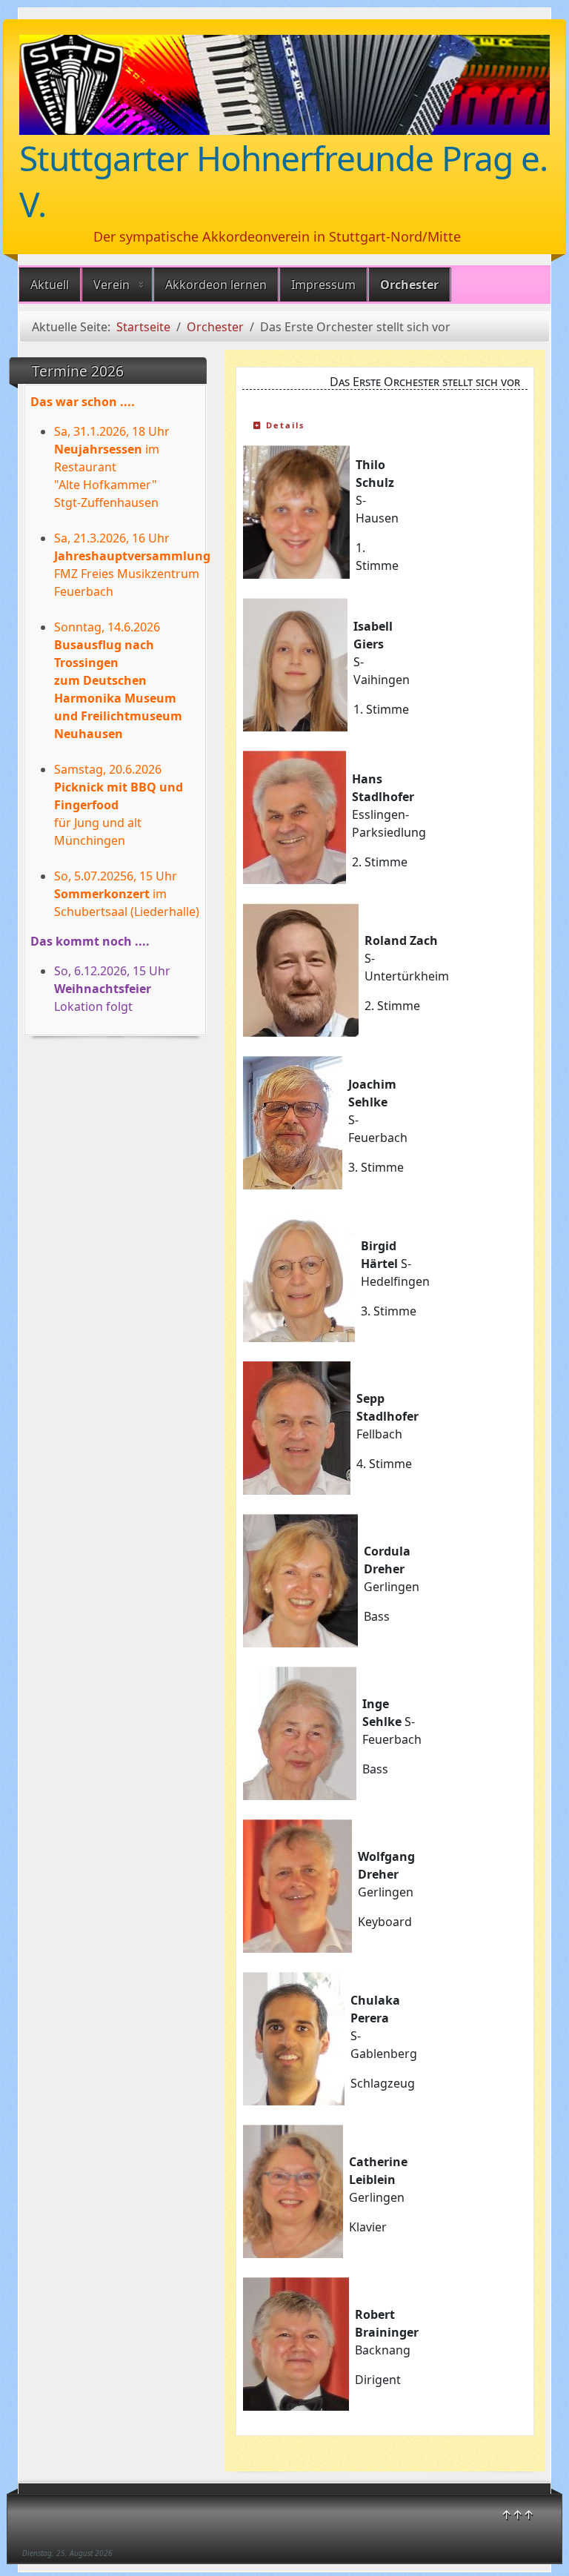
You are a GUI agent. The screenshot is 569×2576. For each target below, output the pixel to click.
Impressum (323, 285)
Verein (112, 285)
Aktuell (50, 285)
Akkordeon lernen (216, 285)
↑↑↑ (518, 2514)
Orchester (409, 285)
